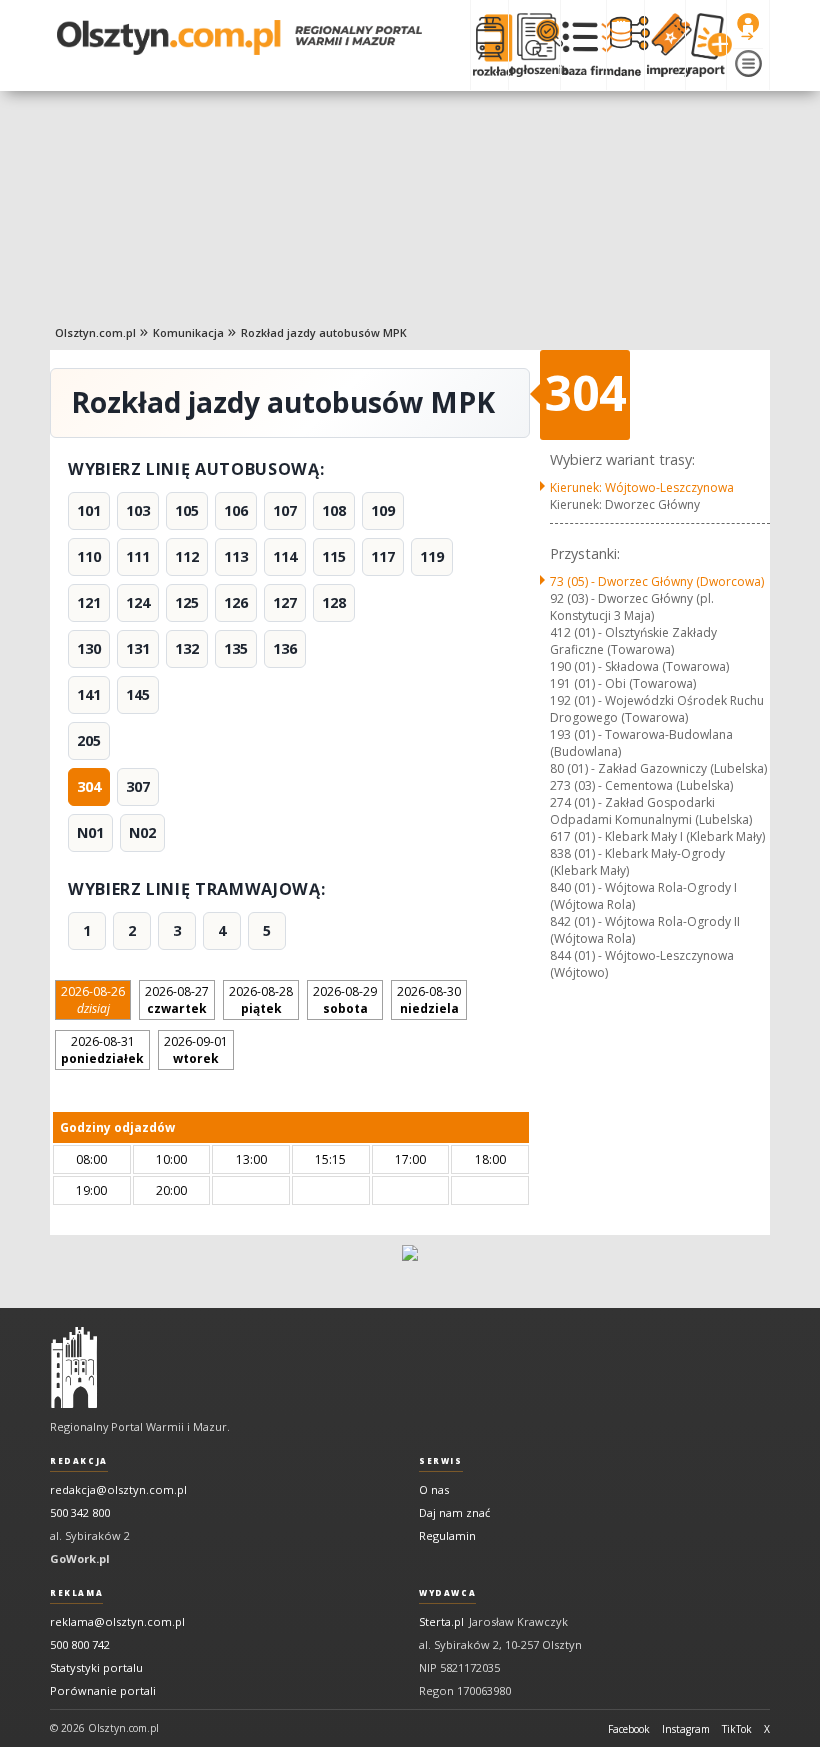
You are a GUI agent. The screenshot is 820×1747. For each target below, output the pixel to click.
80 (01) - (658, 768)
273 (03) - (641, 785)
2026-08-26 (93, 1000)
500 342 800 (80, 1512)
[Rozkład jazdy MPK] (489, 45)
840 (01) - (643, 896)
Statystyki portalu (96, 1667)
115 (334, 556)
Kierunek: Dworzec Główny (625, 504)
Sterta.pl (441, 1621)
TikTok (737, 1729)
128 (334, 602)
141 (89, 694)
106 (236, 510)
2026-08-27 (177, 1000)
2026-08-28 (261, 1000)
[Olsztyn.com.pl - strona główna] (74, 1368)
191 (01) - (623, 683)
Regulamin (447, 1535)
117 (383, 556)
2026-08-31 (102, 1050)
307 (138, 786)
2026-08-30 (429, 1000)
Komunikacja (188, 332)
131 (138, 648)
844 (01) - (642, 964)
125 (187, 602)
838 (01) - (637, 862)
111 (138, 556)
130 (89, 648)
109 (383, 510)
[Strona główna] (239, 37)
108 (334, 510)
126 (236, 602)
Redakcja (79, 1461)
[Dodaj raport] (705, 45)
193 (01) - (641, 743)
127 (285, 602)
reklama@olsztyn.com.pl (117, 1621)
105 (187, 510)
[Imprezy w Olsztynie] (664, 45)
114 (285, 556)
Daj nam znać (454, 1512)
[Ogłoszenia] (534, 45)
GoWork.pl (80, 1558)
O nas (434, 1489)
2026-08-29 (345, 1000)
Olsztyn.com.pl (95, 332)
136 (285, 648)
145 (138, 694)
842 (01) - (645, 930)
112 (187, 556)
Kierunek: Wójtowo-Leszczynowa (642, 487)
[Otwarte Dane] (625, 45)
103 (138, 510)
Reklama (76, 1593)
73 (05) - (657, 581)
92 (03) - (632, 607)
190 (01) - (639, 666)
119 (432, 556)
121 (89, 602)
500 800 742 (80, 1644)
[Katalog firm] (583, 45)
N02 (142, 832)
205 (89, 740)
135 (236, 648)
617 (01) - (657, 836)
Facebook (629, 1729)
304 (89, 786)
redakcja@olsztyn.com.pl (118, 1489)
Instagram (686, 1729)
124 (138, 602)
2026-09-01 (196, 1050)
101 (89, 510)
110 (89, 556)
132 (187, 648)
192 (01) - (657, 709)
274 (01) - (651, 811)
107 (285, 510)
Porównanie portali (103, 1690)
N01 (90, 832)
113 (236, 556)
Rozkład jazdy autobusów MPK (324, 332)
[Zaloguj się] (748, 27)
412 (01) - (633, 641)
